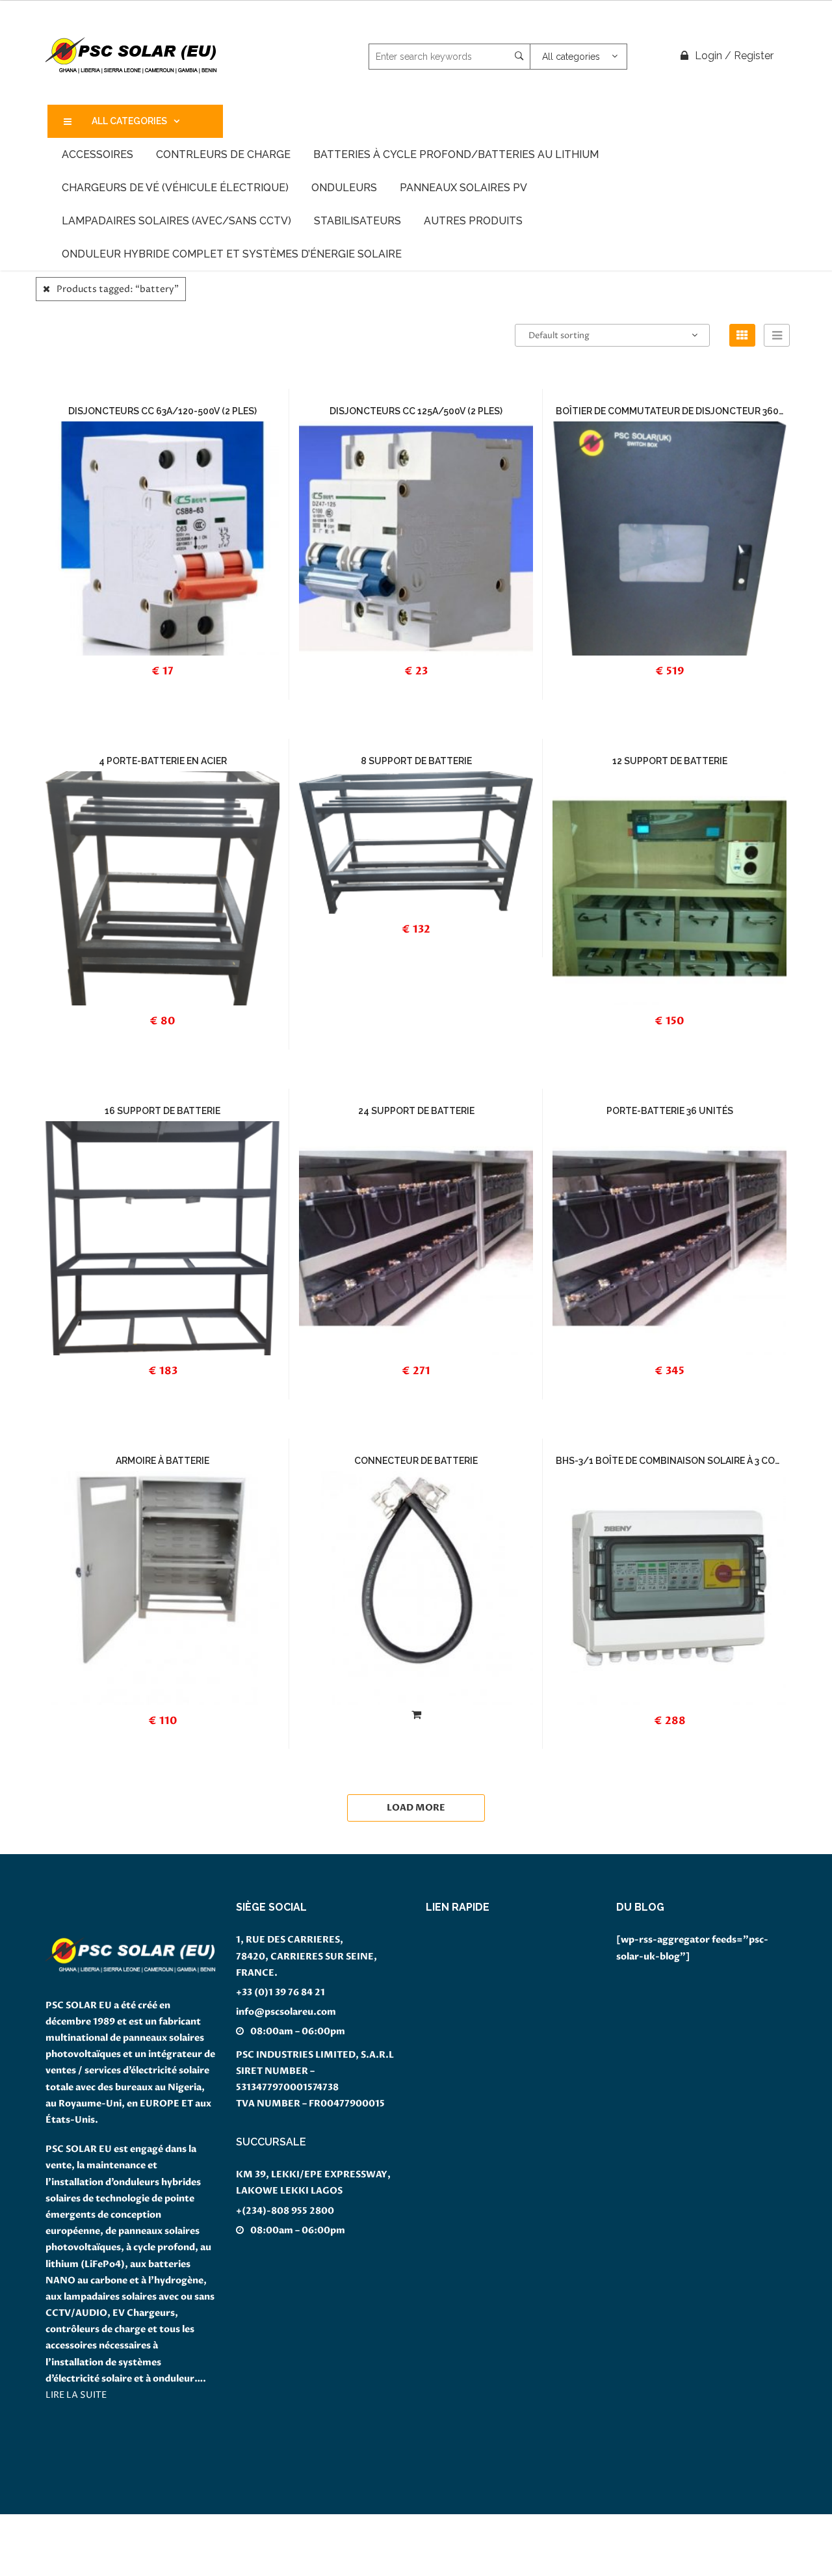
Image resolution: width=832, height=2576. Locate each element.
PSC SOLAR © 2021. (45, 2568)
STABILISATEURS (357, 221)
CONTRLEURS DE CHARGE (223, 154)
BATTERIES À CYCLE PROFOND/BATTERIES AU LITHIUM (456, 154)
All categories (129, 121)
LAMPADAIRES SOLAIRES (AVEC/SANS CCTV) (176, 221)
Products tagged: (118, 289)
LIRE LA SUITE (76, 2395)
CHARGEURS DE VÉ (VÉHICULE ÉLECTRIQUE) (175, 188)
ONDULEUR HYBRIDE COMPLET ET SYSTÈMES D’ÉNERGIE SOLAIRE (232, 254)
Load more (416, 1808)
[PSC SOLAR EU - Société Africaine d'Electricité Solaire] (132, 56)
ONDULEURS (344, 188)
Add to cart (169, 518)
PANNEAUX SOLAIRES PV (463, 188)
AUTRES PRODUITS (473, 221)
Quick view (188, 681)
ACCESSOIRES (97, 154)
